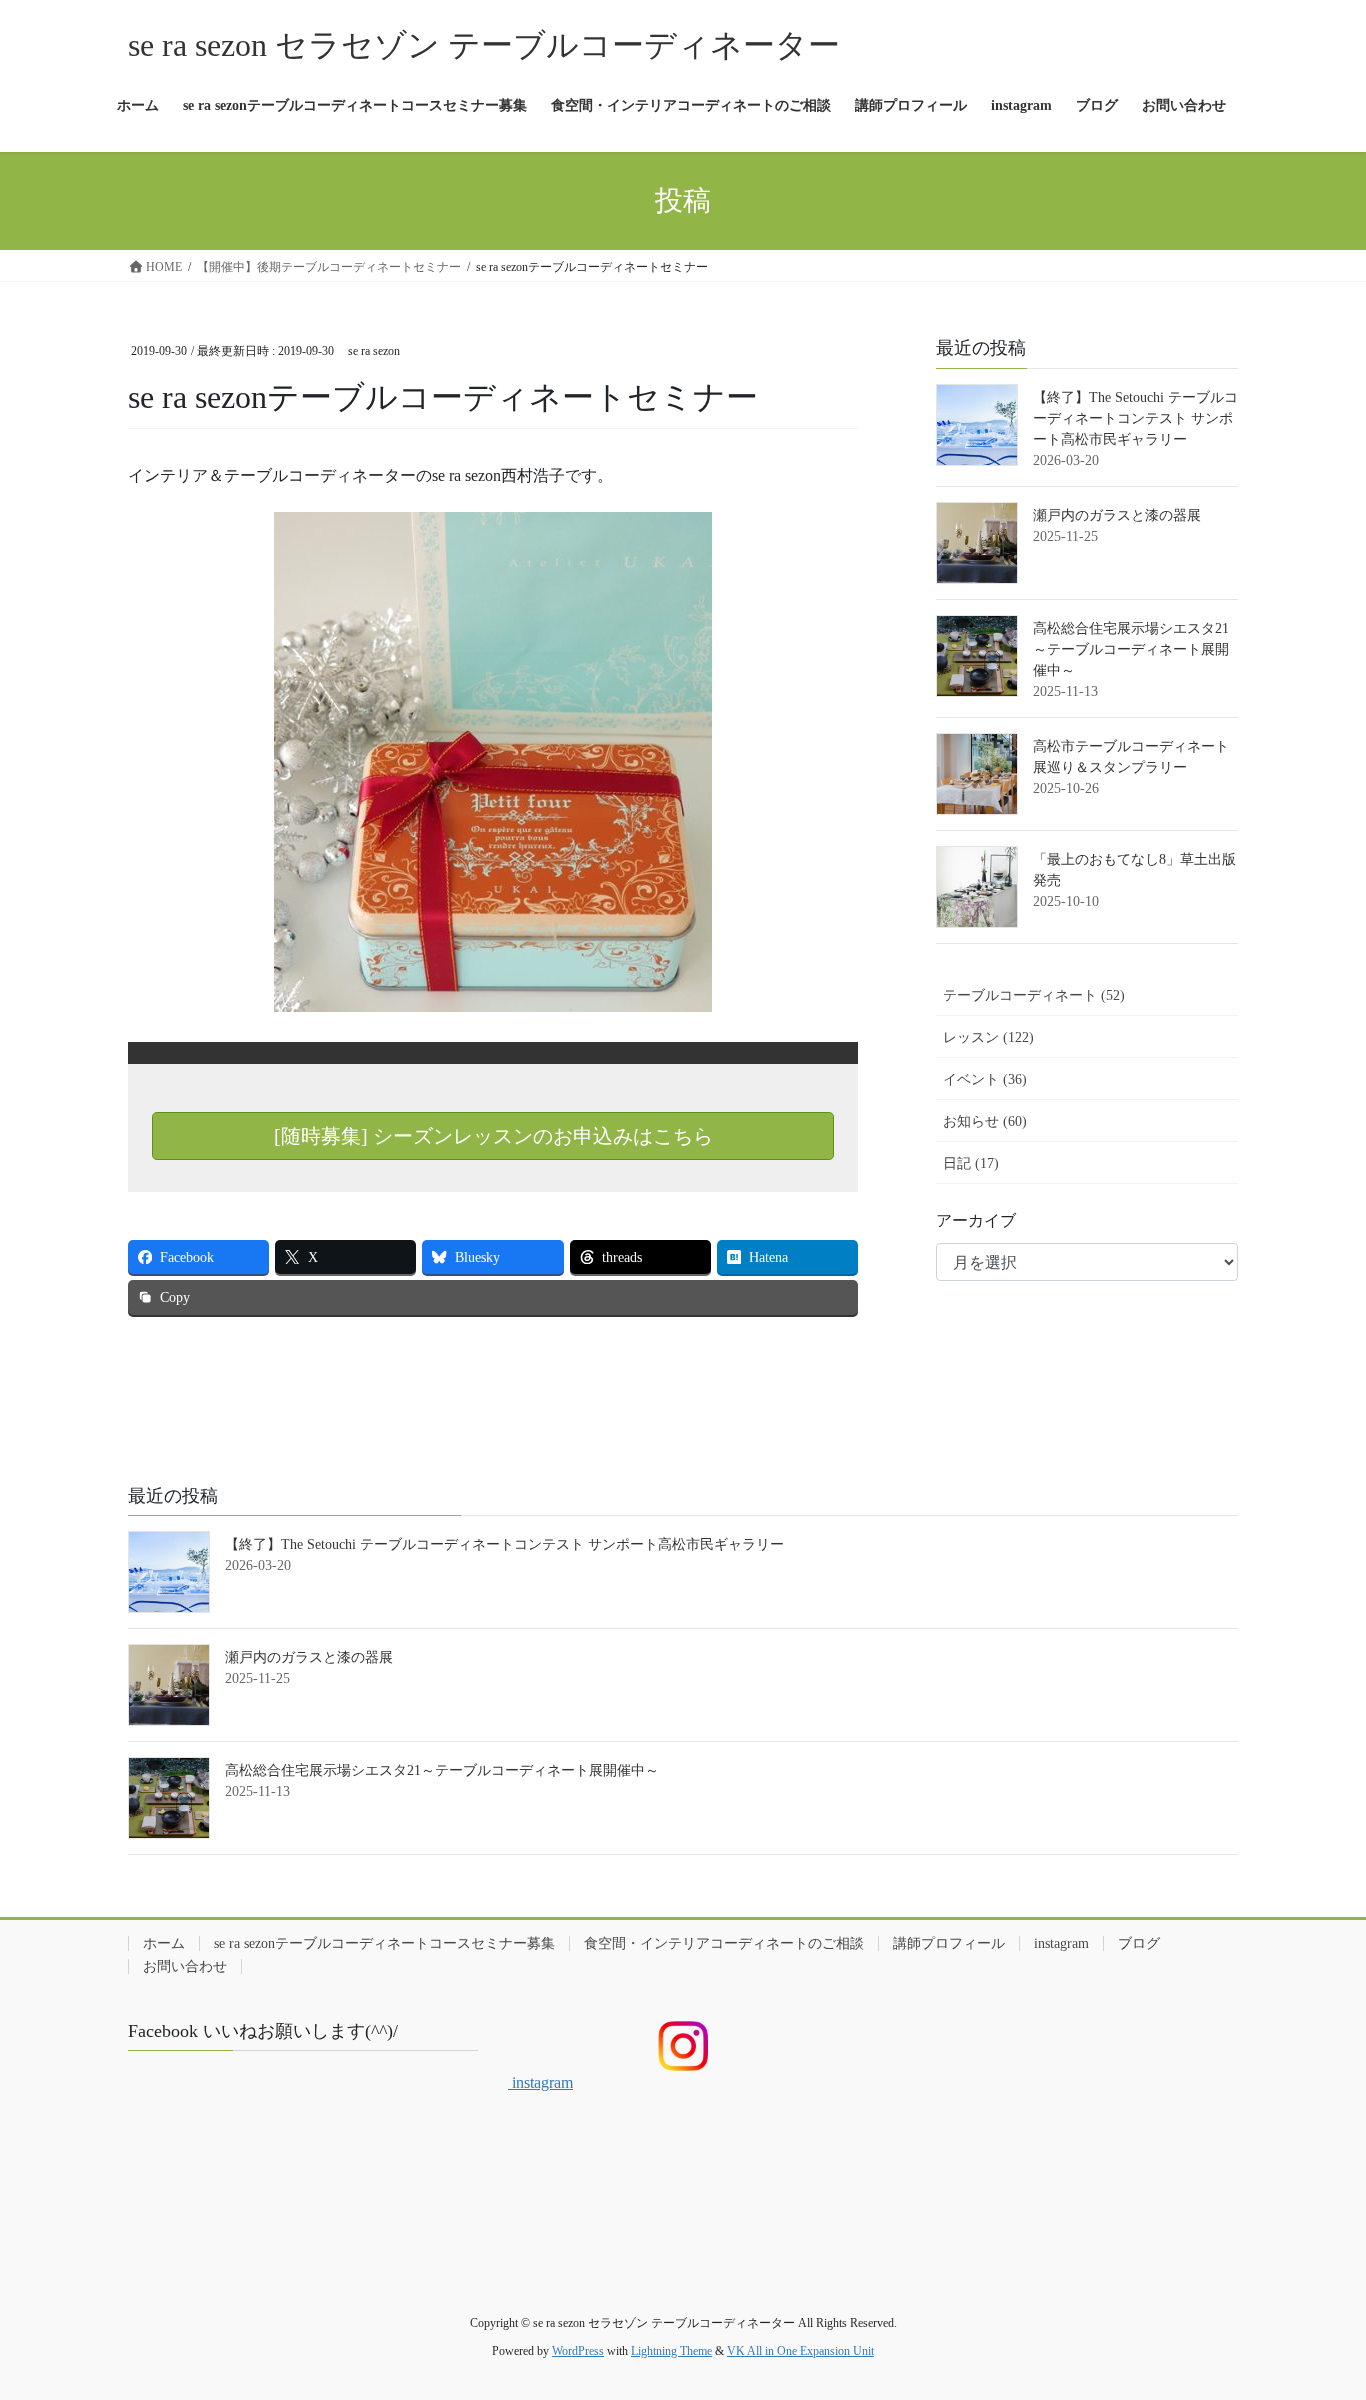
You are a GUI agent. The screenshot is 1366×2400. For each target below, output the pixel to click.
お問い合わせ (185, 1966)
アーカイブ (976, 1220)
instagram (1061, 1943)
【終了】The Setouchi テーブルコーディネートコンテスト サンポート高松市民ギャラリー (1135, 418)
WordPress (578, 2351)
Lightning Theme (671, 2351)
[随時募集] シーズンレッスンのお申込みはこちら (493, 1136)
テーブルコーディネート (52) (1034, 995)
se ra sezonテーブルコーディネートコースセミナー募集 (384, 1943)
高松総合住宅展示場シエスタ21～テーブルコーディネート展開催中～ (1131, 649)
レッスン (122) (988, 1037)
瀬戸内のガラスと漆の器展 (1117, 515)
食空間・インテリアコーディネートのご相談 (724, 1943)
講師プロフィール (949, 1943)
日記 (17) (971, 1163)
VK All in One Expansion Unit (800, 2351)
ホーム (164, 1943)
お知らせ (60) (985, 1121)
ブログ (1139, 1943)
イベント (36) (985, 1079)
